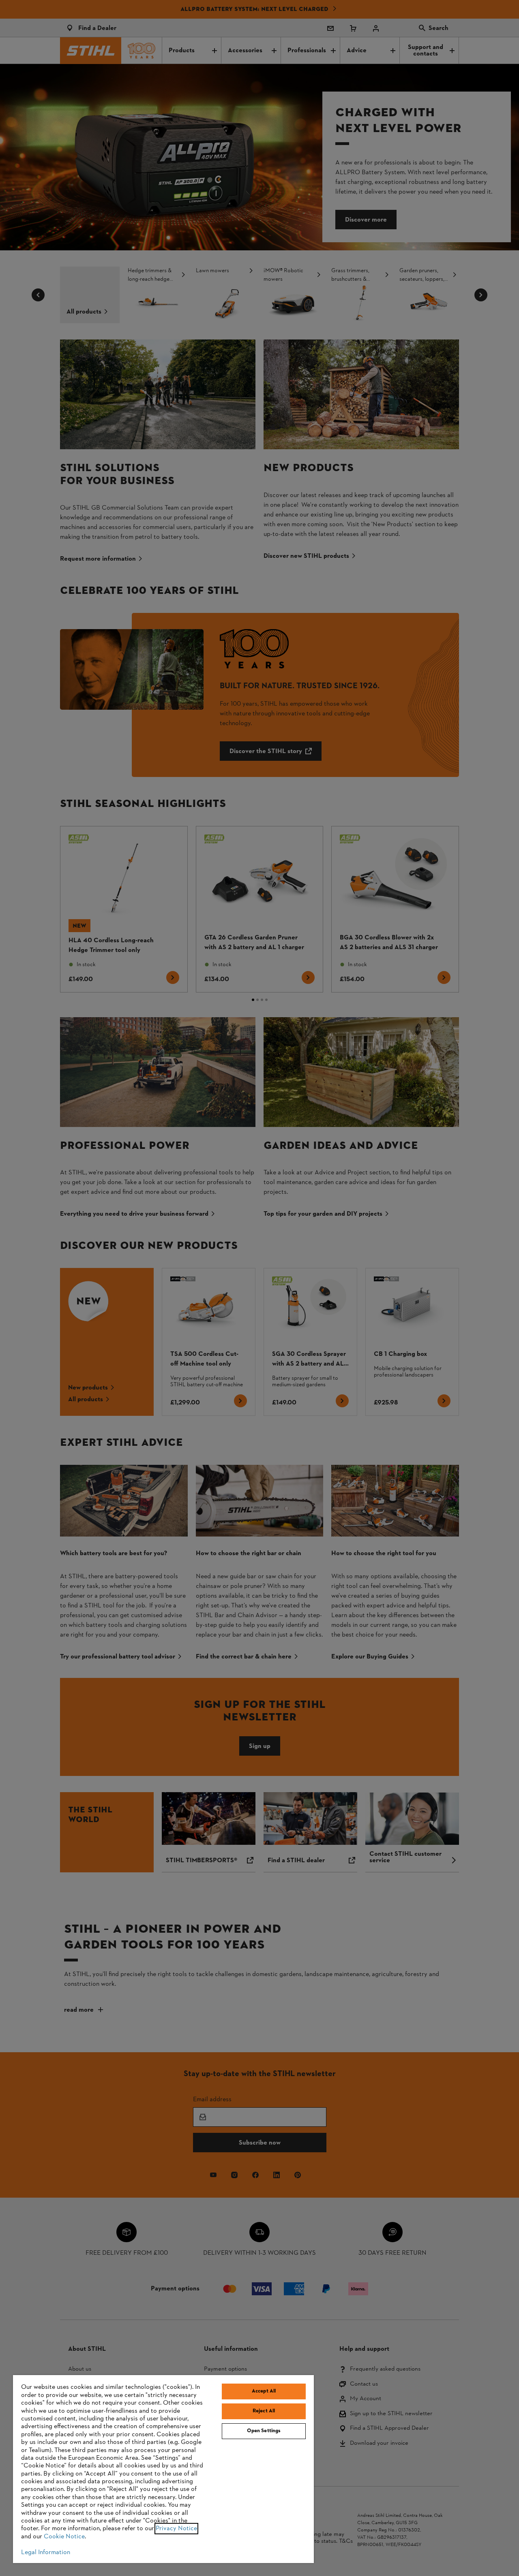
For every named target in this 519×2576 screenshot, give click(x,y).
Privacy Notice (176, 2529)
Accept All (264, 2391)
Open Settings (264, 2431)
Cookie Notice (64, 2537)
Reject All (264, 2411)
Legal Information (46, 2553)
